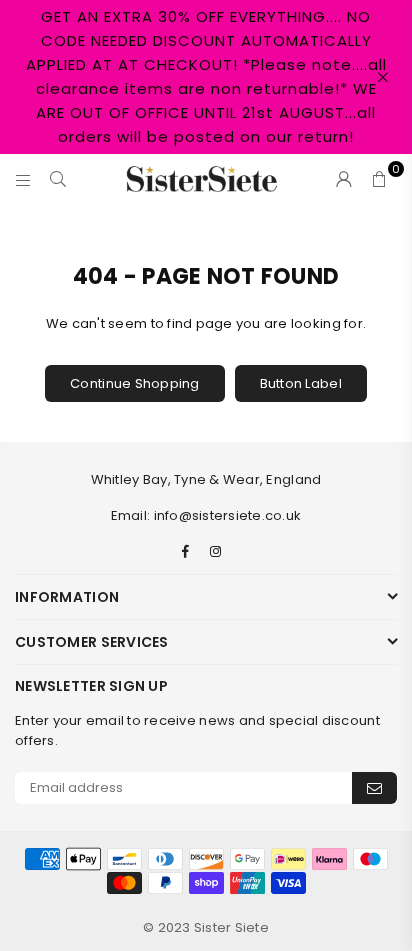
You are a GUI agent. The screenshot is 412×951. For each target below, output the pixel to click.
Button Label (301, 383)
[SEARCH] (58, 179)
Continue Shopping (134, 383)
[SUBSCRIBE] (374, 788)
